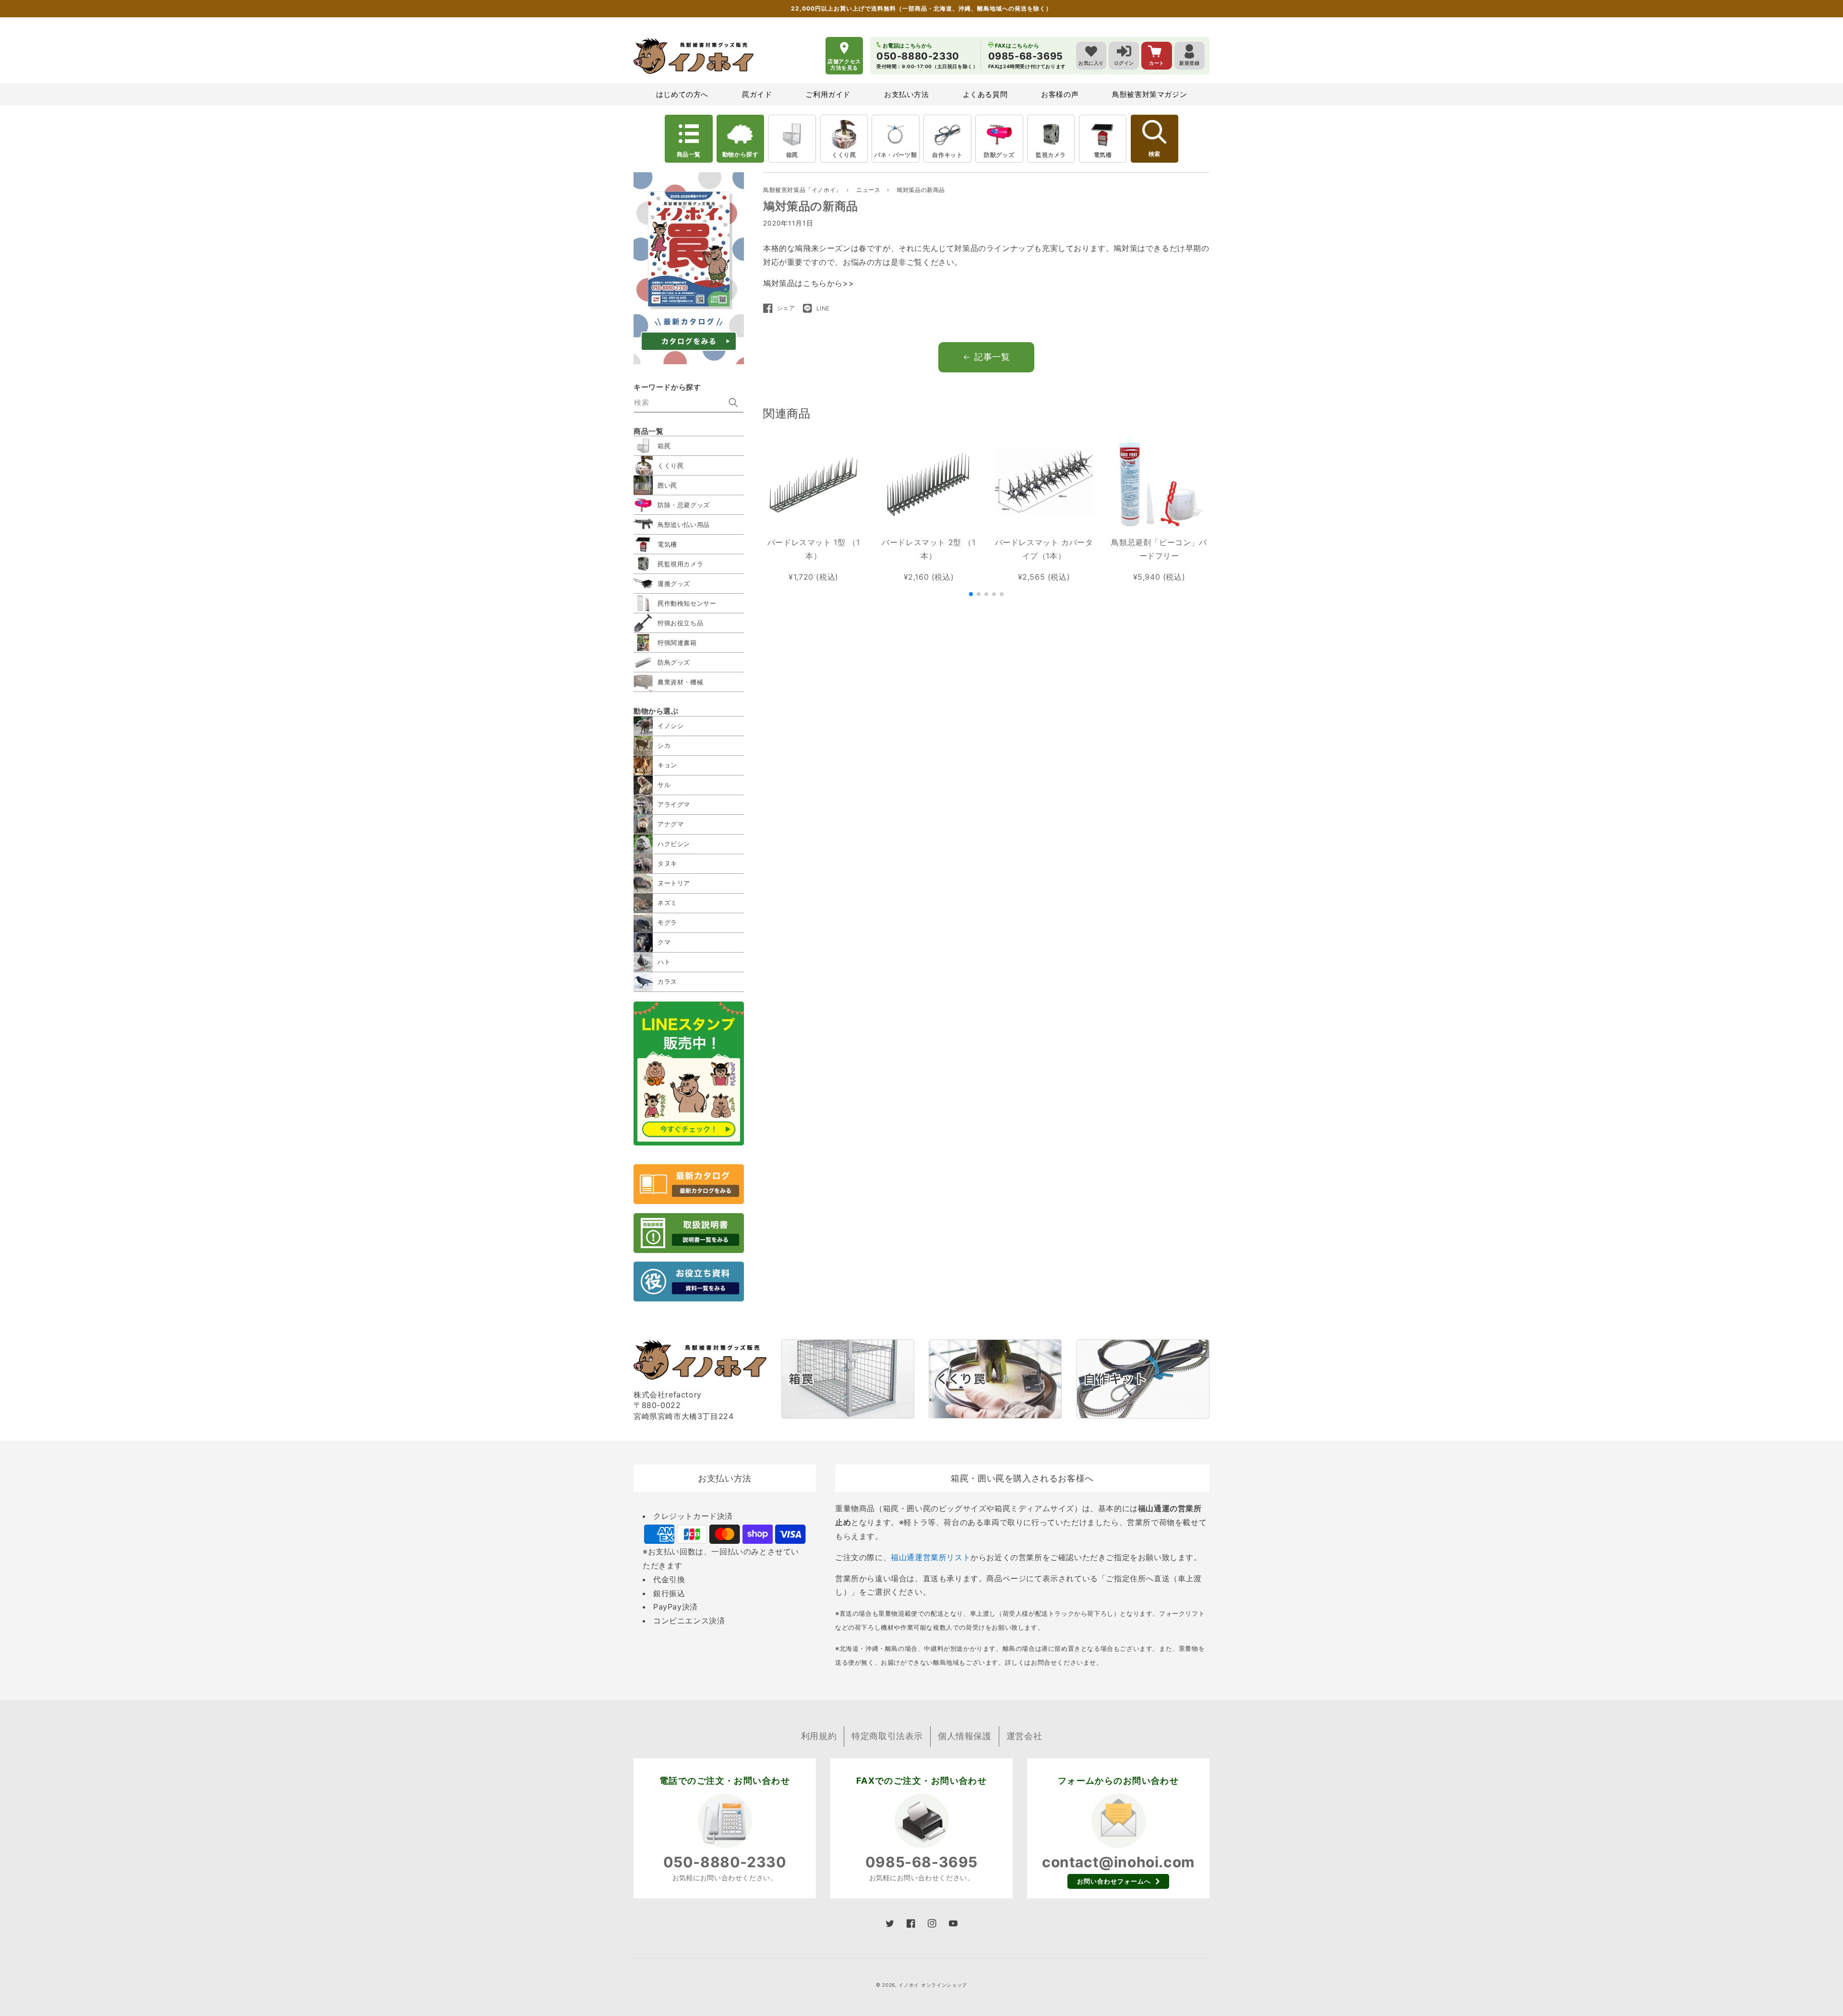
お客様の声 (1060, 94)
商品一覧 (689, 154)
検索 (1154, 154)
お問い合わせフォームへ (1114, 1881)
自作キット (947, 155)
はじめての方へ (682, 94)
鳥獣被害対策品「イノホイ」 (802, 190)
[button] (971, 594)
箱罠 (792, 155)
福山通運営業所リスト (931, 1557)
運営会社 (1024, 1736)
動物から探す (741, 154)
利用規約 (819, 1736)
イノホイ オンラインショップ (933, 1985)
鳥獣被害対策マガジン (1149, 94)
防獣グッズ (999, 155)
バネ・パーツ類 (896, 155)
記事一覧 (992, 357)
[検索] (733, 403)
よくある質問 (985, 94)
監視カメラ (1051, 155)
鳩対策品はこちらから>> (808, 283)
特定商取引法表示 (887, 1736)
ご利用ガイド (828, 94)
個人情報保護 (965, 1736)
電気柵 (1103, 155)
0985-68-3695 (921, 1862)
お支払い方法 (907, 94)
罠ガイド (757, 94)
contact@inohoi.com (1118, 1862)
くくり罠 (844, 155)
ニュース (869, 190)
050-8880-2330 (725, 1862)
